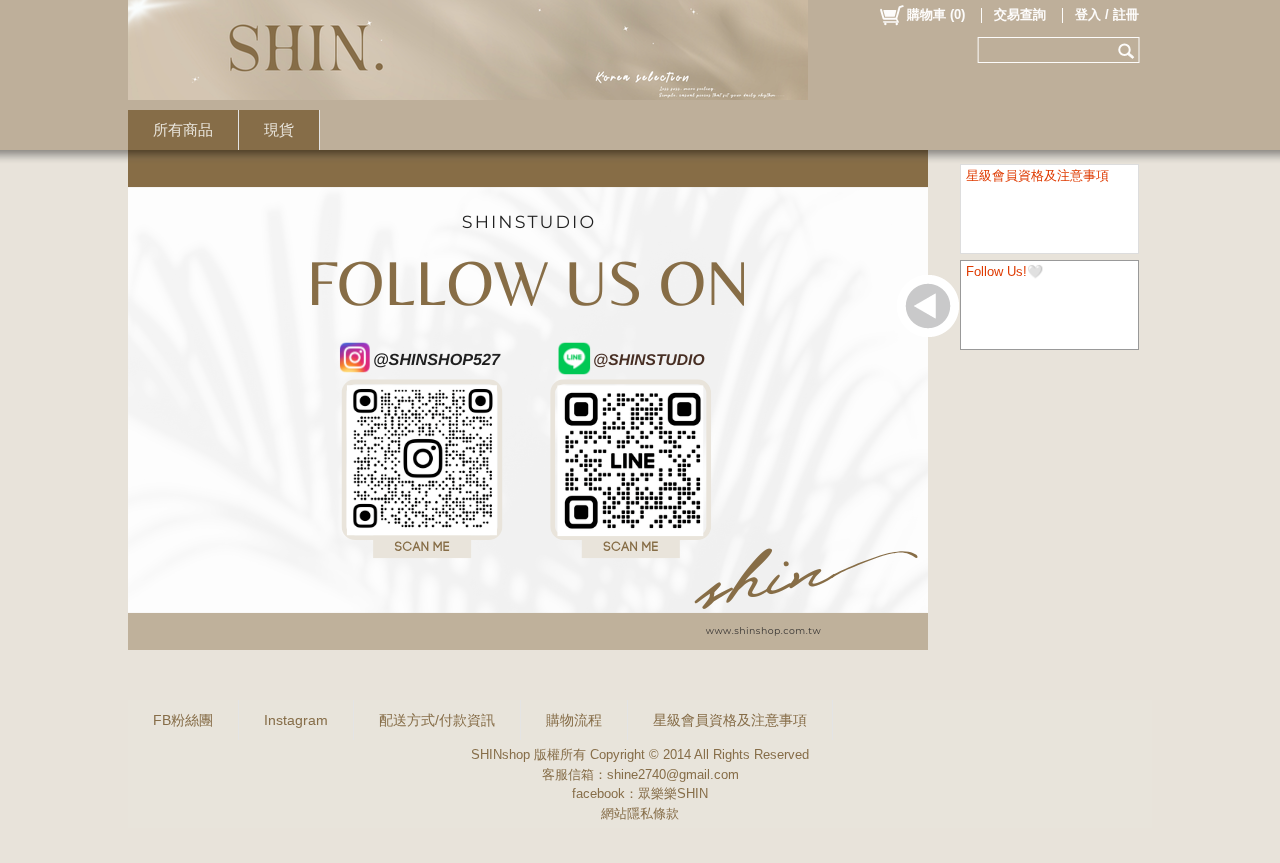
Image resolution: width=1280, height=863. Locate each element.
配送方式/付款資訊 (437, 720)
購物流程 (574, 720)
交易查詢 (1020, 14)
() (936, 14)
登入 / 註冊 (1107, 14)
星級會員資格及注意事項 (730, 720)
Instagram (296, 720)
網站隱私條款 (640, 813)
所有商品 (183, 129)
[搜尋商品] (1128, 50)
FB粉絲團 (183, 720)
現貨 (279, 129)
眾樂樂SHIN (673, 793)
